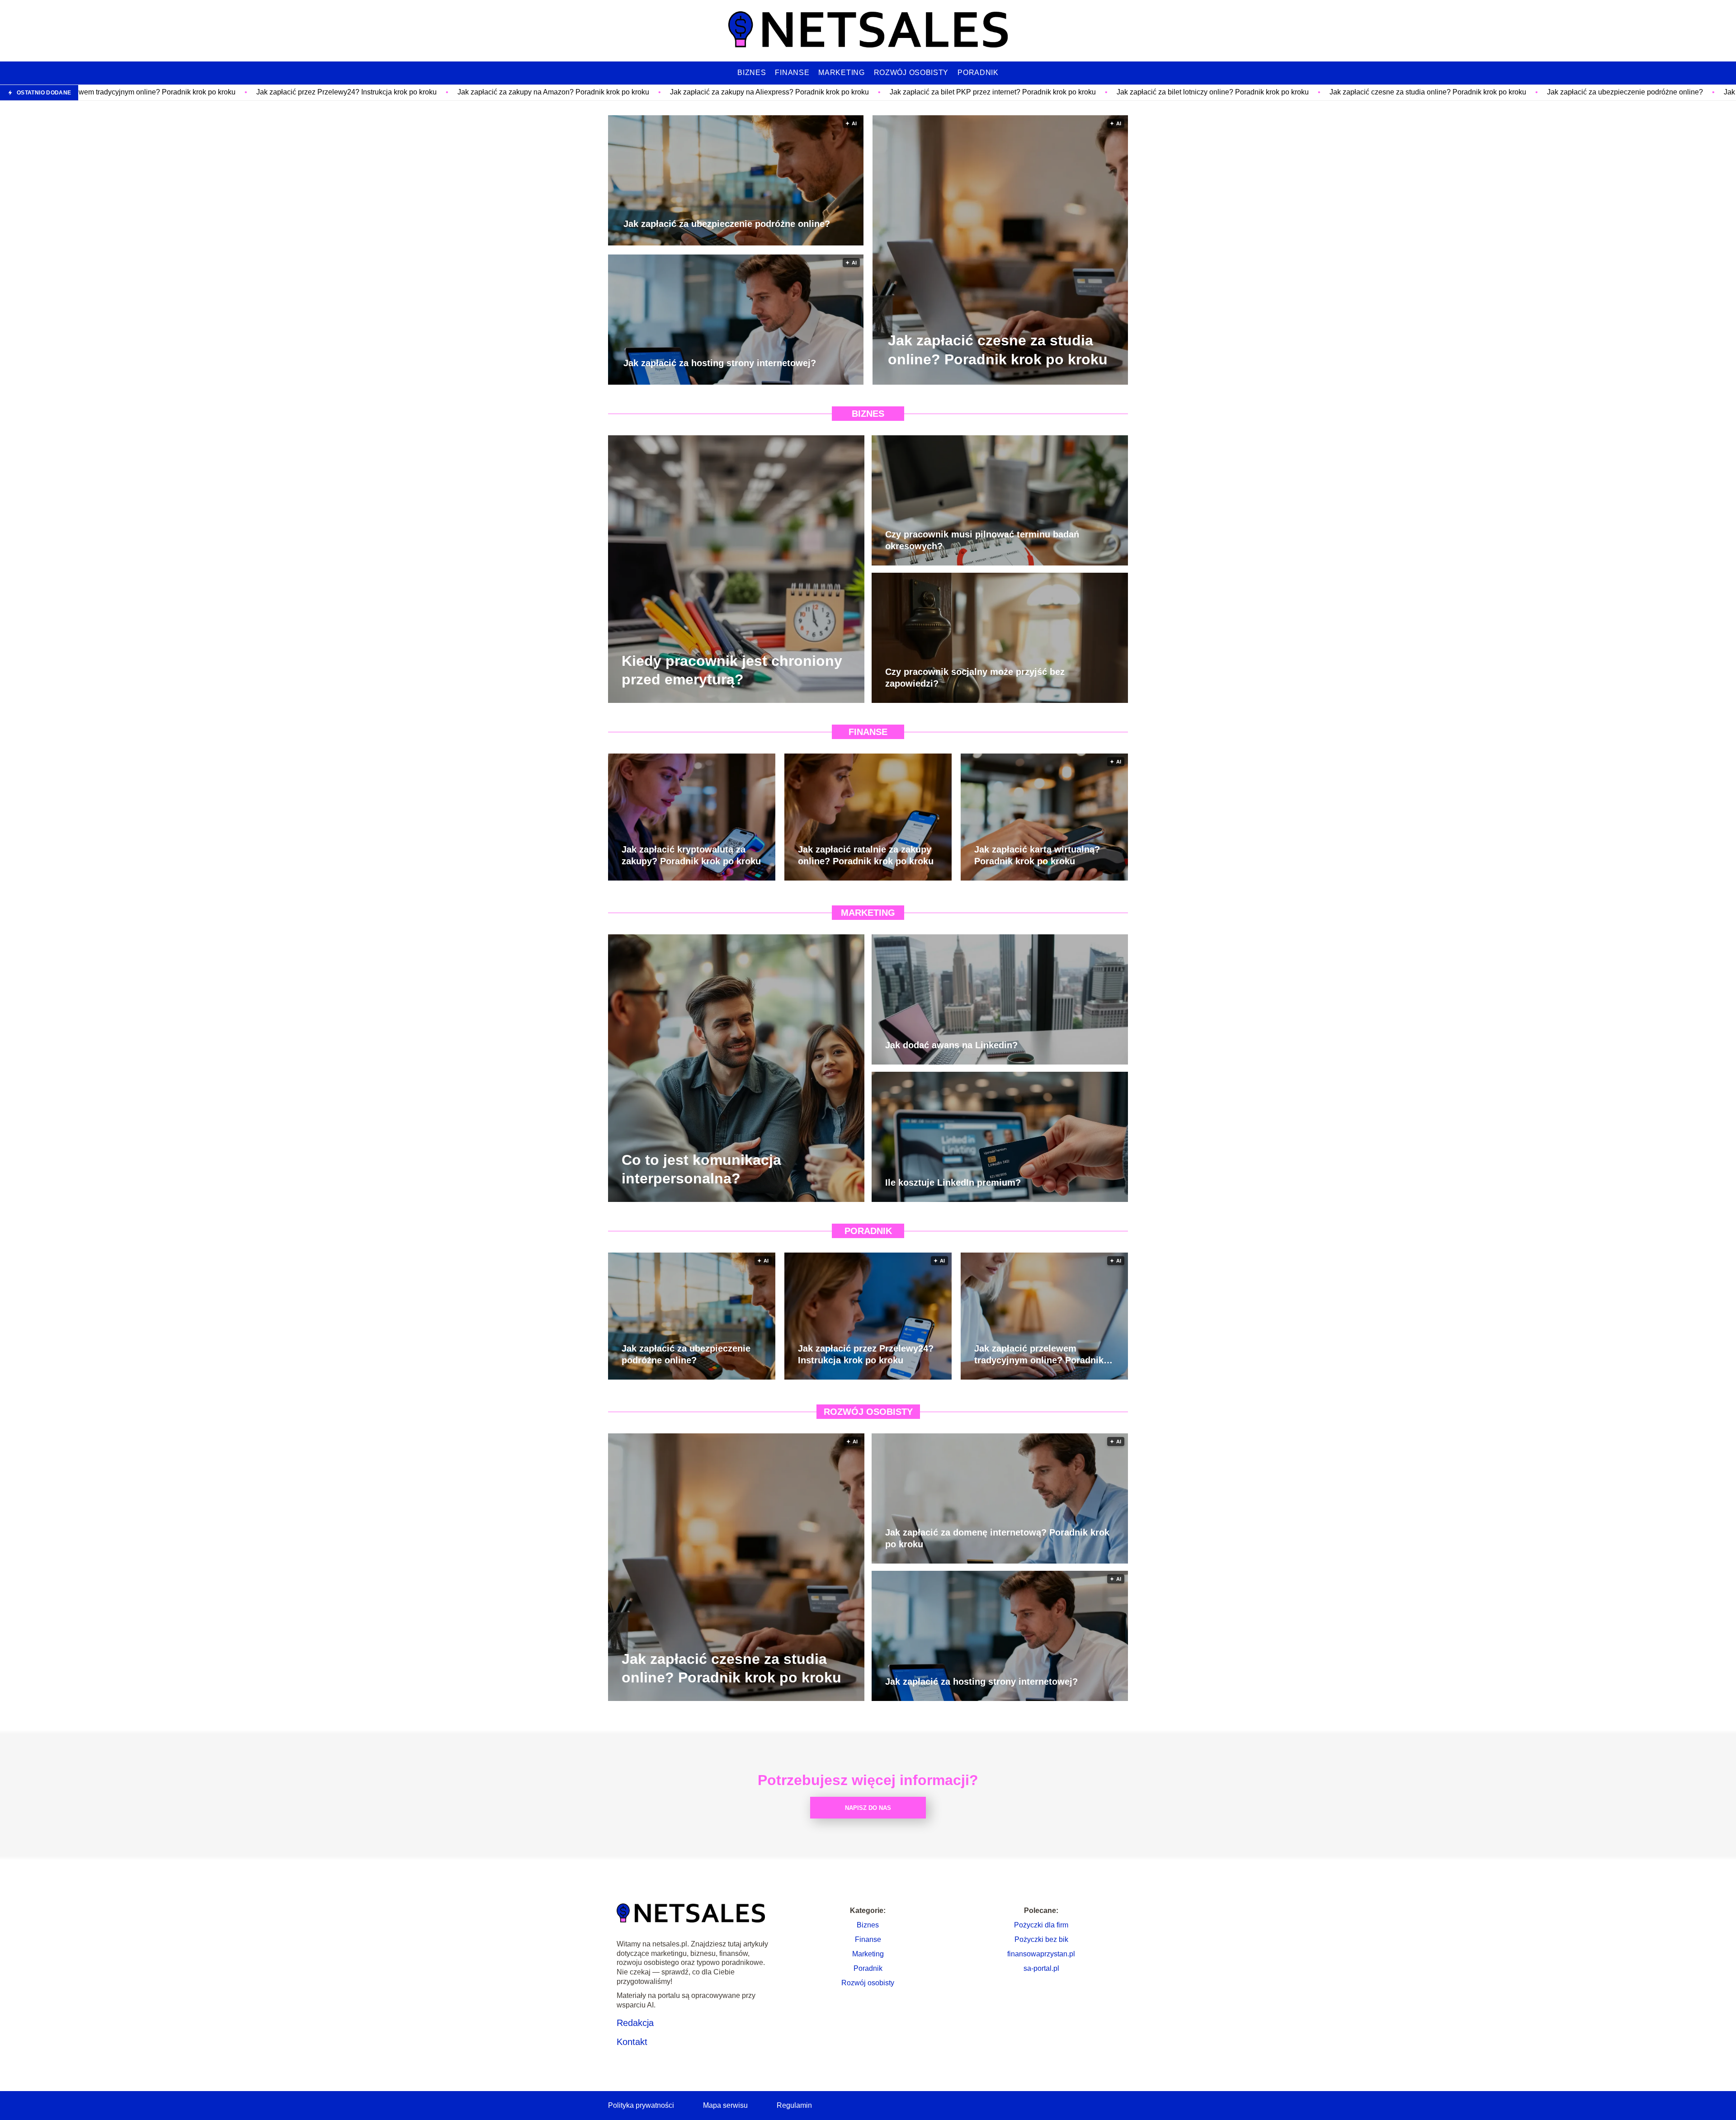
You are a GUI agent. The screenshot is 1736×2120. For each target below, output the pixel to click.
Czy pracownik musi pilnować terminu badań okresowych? (982, 540)
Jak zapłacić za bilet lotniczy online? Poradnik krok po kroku (963, 92)
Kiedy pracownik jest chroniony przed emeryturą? (732, 670)
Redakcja (635, 2023)
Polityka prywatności (641, 2105)
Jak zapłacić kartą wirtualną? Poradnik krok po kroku (1037, 855)
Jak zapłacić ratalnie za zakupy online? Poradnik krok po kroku (866, 855)
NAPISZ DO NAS (868, 1808)
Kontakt (632, 2042)
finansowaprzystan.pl (1041, 1954)
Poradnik (978, 73)
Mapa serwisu (725, 2105)
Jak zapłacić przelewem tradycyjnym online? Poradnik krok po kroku (1039, 1355)
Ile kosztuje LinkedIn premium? (953, 1182)
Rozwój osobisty (911, 73)
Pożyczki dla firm (1041, 1925)
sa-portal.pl (1041, 1968)
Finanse (792, 73)
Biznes (752, 73)
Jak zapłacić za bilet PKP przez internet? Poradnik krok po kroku (743, 92)
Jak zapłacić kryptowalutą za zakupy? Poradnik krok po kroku (691, 855)
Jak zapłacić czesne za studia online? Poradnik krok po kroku (1178, 92)
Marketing (841, 73)
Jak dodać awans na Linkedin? (951, 1045)
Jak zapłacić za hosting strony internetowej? (1545, 92)
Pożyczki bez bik (1041, 1939)
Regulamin (794, 2105)
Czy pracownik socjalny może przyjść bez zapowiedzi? (975, 678)
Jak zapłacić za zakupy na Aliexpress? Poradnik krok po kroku (520, 92)
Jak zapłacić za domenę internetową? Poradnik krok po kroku (997, 1538)
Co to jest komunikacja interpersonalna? (701, 1169)
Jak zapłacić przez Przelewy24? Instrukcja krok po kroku (97, 92)
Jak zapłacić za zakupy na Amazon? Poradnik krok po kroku (304, 92)
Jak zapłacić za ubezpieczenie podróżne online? (1375, 92)
